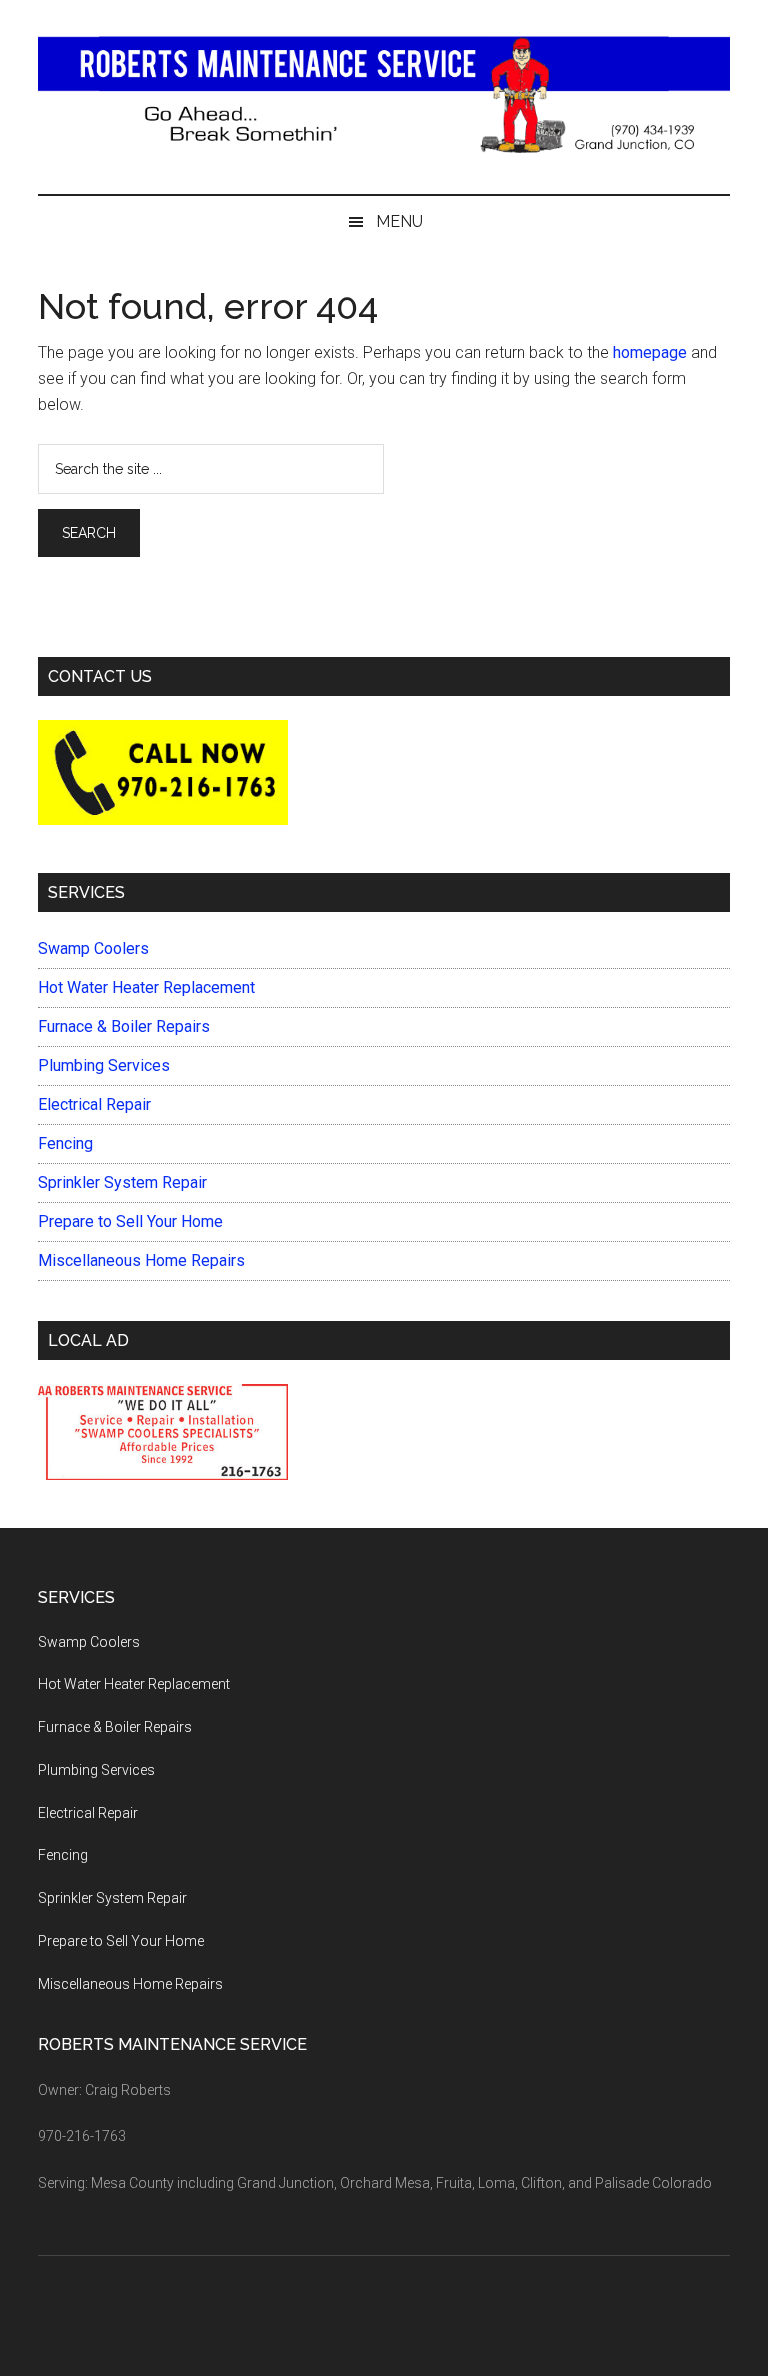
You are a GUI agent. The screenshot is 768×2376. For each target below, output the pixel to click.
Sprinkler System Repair (122, 1182)
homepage (650, 352)
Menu (399, 221)
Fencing (65, 1143)
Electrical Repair (94, 1104)
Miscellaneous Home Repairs (141, 1260)
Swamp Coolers (93, 948)
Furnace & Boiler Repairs (124, 1026)
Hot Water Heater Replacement (146, 987)
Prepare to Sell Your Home (130, 1221)
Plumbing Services (104, 1065)
